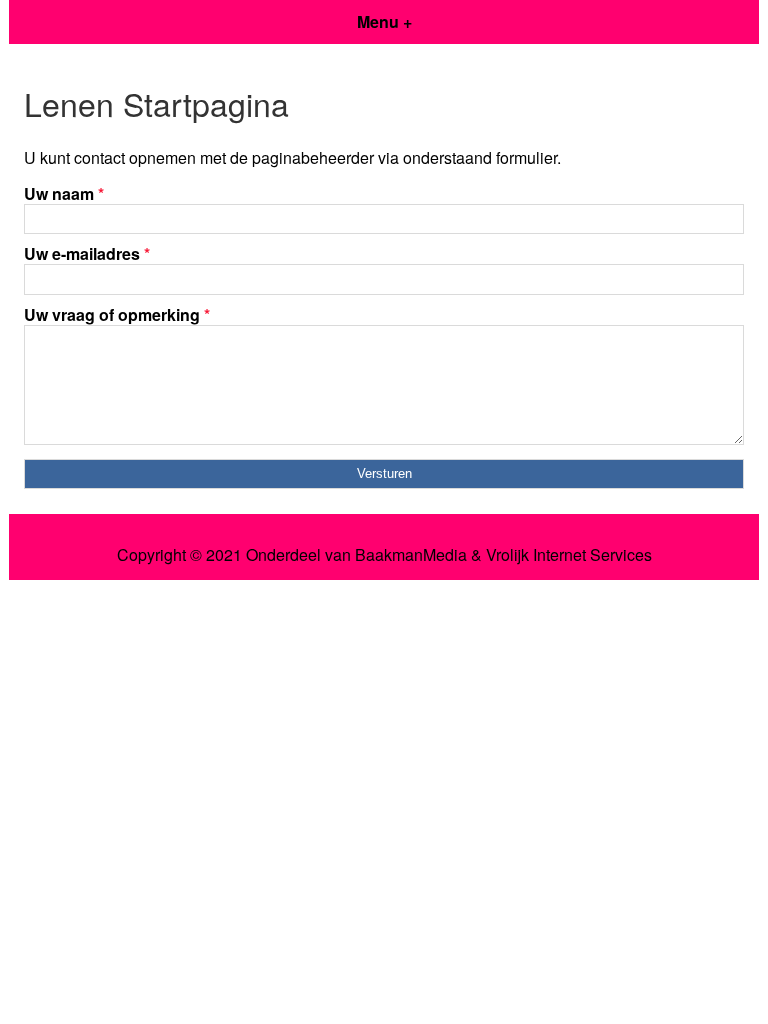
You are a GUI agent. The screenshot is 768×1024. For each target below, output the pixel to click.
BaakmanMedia (411, 555)
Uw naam (64, 193)
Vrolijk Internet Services (569, 555)
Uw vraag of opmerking (117, 314)
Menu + (384, 21)
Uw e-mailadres (87, 253)
